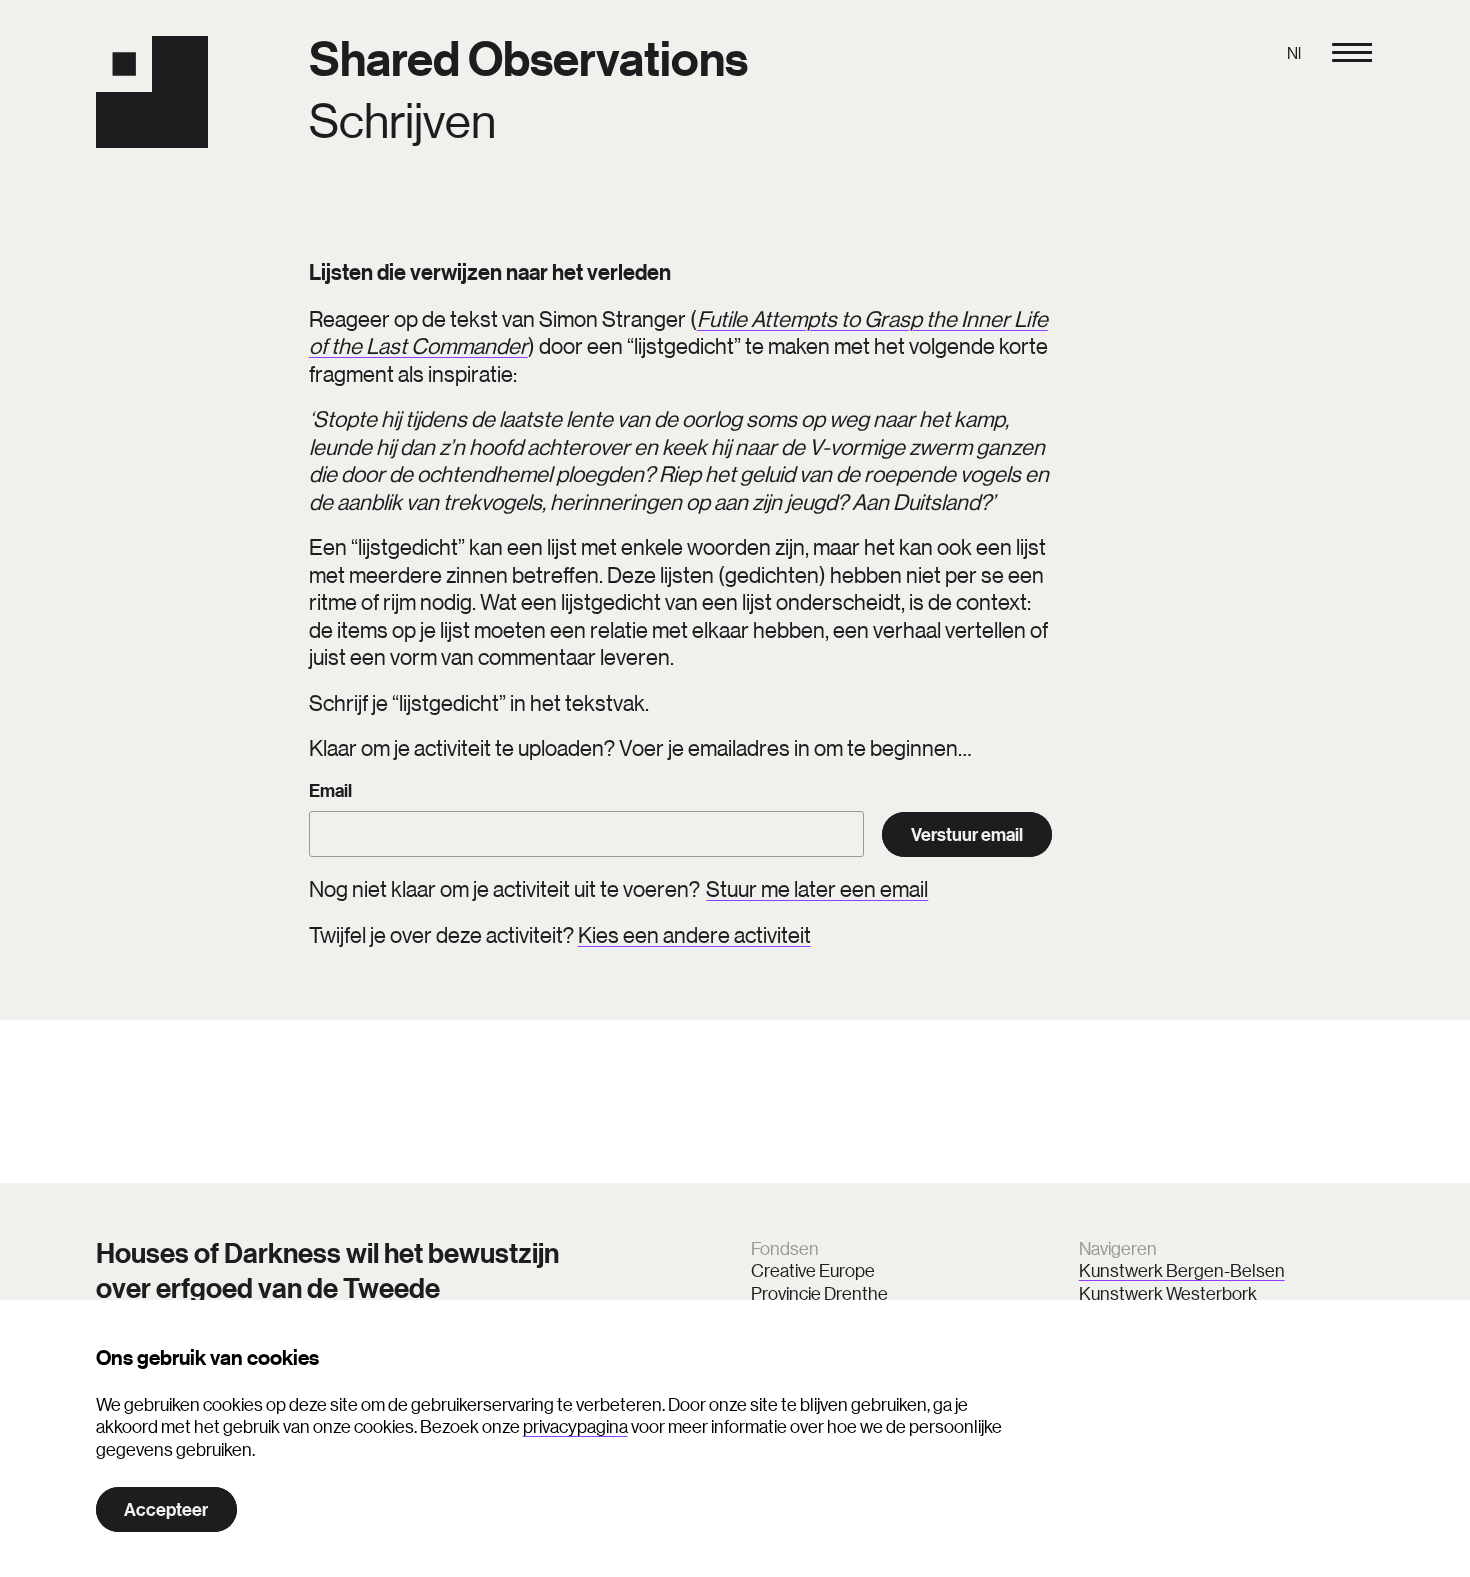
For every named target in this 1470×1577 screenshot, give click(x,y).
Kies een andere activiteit (694, 934)
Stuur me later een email (817, 888)
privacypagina (575, 1426)
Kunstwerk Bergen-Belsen (1182, 1270)
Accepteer (166, 1509)
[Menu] (1351, 52)
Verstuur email (967, 834)
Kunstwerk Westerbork (1168, 1293)
